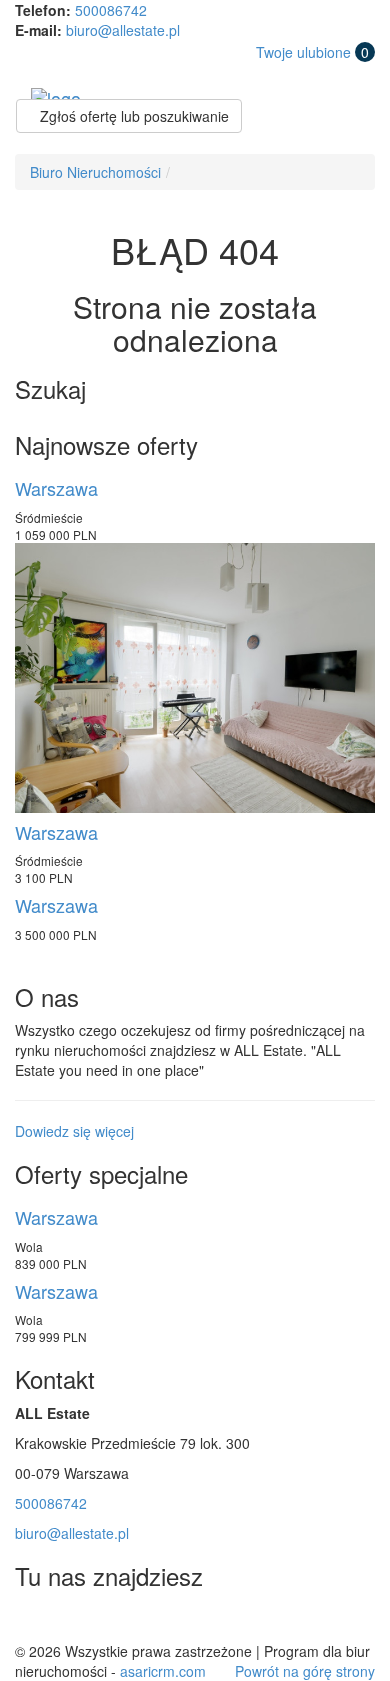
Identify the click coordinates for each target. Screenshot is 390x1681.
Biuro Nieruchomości (95, 172)
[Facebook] (34, 1620)
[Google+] (169, 1620)
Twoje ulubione (312, 52)
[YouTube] (124, 1620)
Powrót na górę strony (305, 1671)
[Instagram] (79, 1620)
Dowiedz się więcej (74, 1131)
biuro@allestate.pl (123, 30)
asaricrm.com (163, 1671)
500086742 (111, 10)
